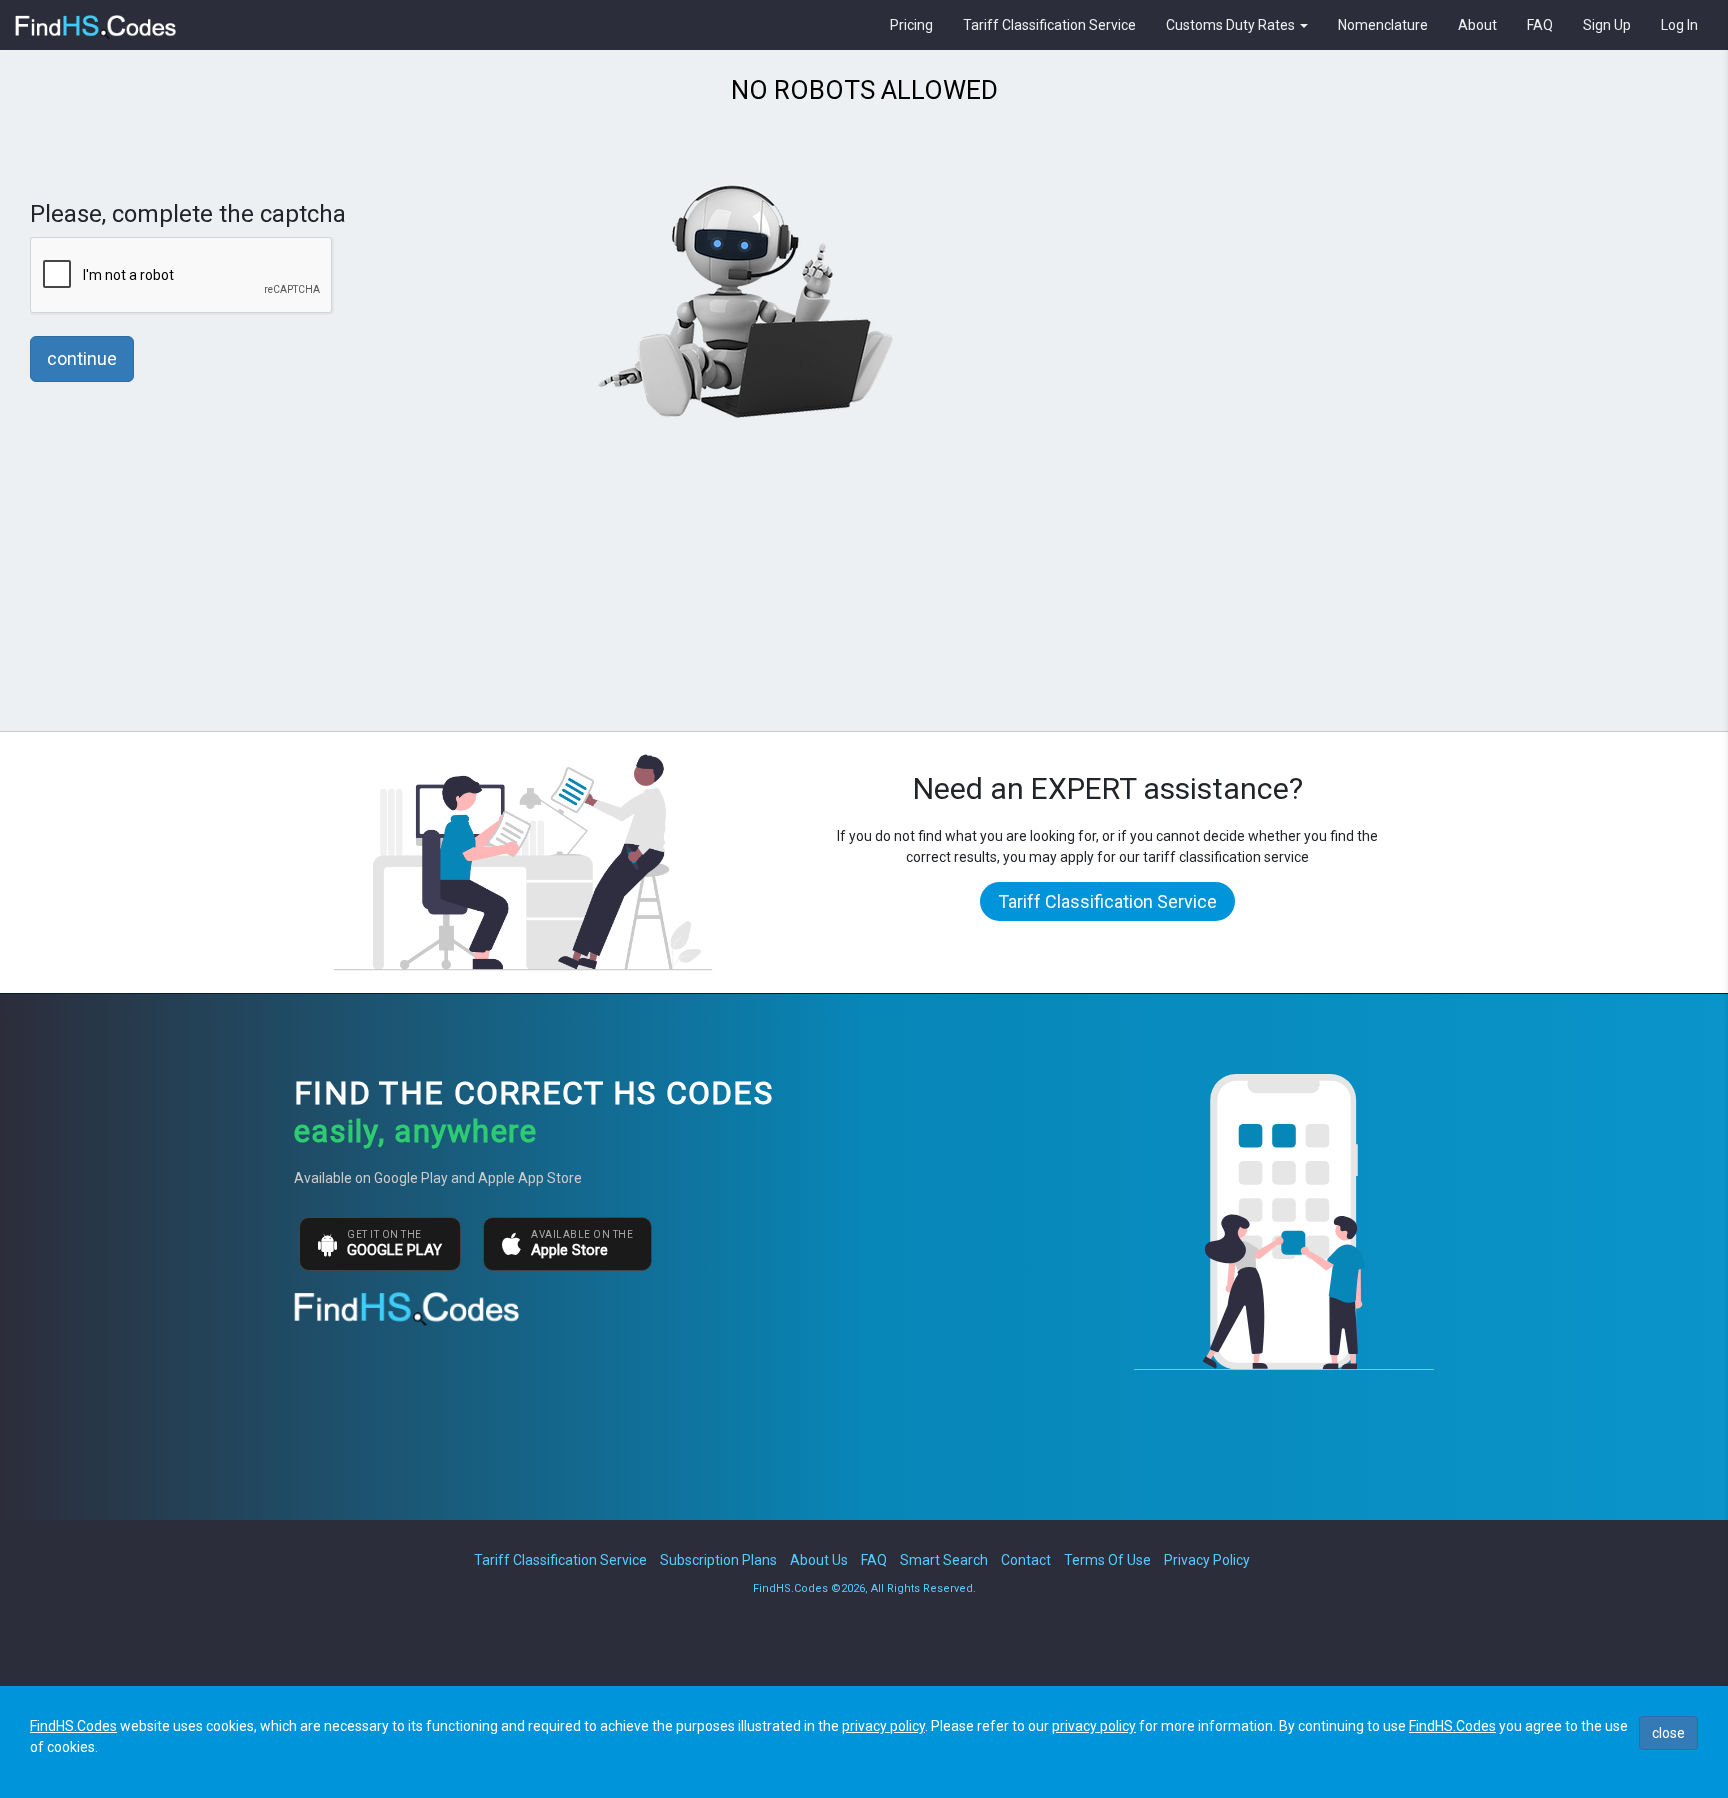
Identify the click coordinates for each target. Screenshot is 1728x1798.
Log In (1679, 25)
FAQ (1540, 25)
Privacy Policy (1207, 1560)
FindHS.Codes (73, 1726)
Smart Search (944, 1560)
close (1668, 1733)
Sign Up (1607, 25)
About (1477, 25)
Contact (1026, 1560)
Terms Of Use (1107, 1560)
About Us (819, 1560)
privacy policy (883, 1726)
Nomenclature (1383, 25)
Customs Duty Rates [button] (1232, 25)
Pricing (911, 25)
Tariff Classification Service (1049, 25)
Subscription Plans (718, 1560)
